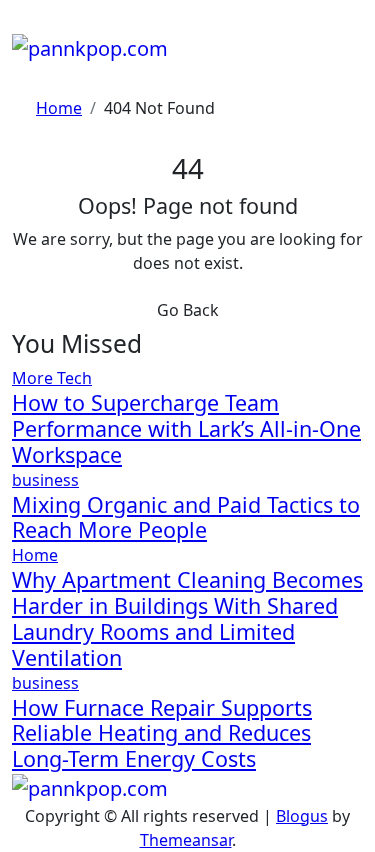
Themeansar (186, 840)
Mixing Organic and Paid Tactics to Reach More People (186, 517)
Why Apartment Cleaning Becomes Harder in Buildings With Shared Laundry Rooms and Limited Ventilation (187, 618)
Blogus (302, 816)
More (34, 378)
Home (35, 555)
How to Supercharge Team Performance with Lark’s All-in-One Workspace (186, 428)
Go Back (188, 310)
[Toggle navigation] (25, 26)
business (45, 480)
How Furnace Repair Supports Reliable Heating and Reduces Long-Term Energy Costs (162, 733)
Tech (74, 378)
